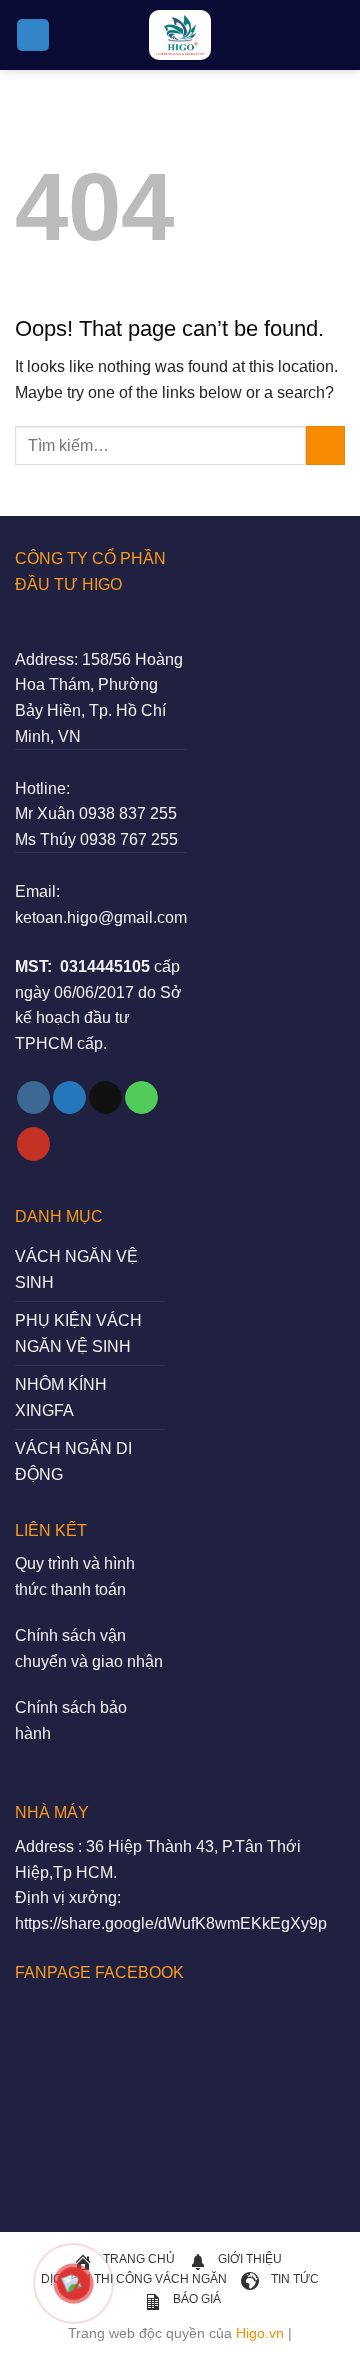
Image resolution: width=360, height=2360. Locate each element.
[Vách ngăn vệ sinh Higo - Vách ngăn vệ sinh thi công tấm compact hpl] (180, 35)
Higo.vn (260, 2333)
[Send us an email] (105, 1098)
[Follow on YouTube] (33, 1144)
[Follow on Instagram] (33, 1098)
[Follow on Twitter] (69, 1098)
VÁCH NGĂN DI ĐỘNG (73, 1461)
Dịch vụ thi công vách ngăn (134, 2279)
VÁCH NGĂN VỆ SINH (76, 1269)
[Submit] (325, 445)
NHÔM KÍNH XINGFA (61, 1397)
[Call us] (141, 1098)
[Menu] (33, 35)
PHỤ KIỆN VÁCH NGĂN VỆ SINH (78, 1333)
